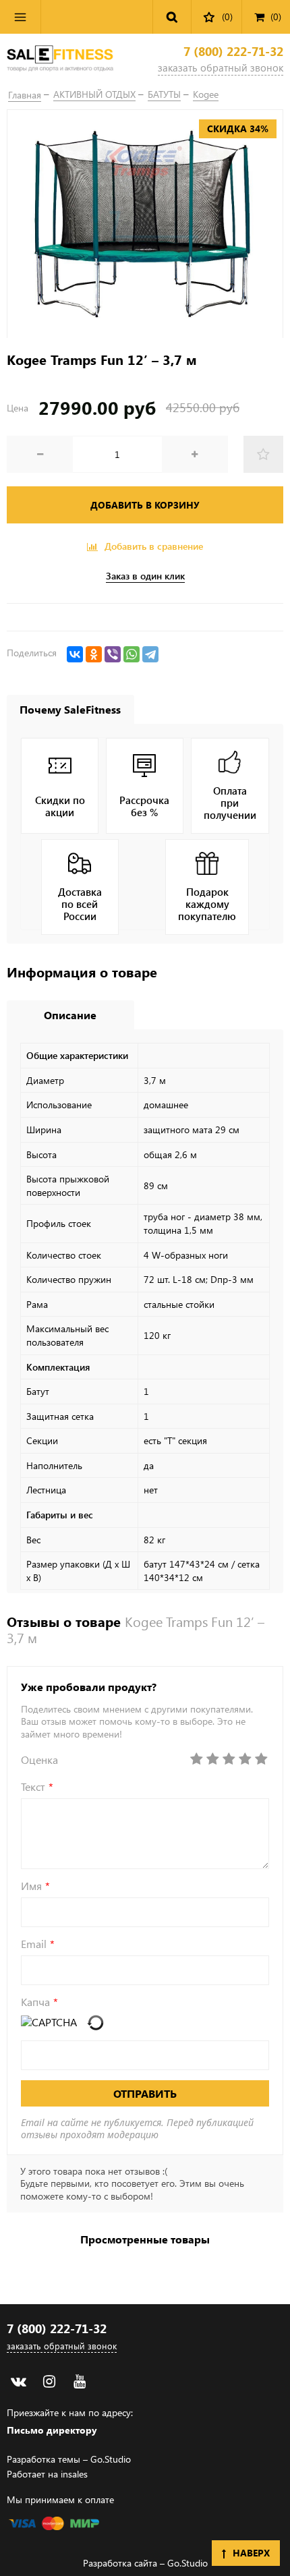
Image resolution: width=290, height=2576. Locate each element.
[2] (212, 1759)
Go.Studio (111, 2459)
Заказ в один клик (145, 576)
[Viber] (113, 654)
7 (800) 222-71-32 (233, 52)
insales (74, 2474)
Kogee (206, 94)
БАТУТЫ (164, 94)
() (276, 17)
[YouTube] (79, 2381)
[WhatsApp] (132, 654)
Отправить (145, 2093)
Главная (25, 95)
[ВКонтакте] (75, 654)
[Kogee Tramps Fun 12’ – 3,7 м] (145, 224)
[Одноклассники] (94, 654)
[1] (196, 1759)
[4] (245, 1759)
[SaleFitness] (60, 60)
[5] (261, 1759)
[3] (229, 1759)
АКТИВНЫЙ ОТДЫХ (94, 94)
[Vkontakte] (19, 2381)
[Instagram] (49, 2381)
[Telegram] (150, 654)
